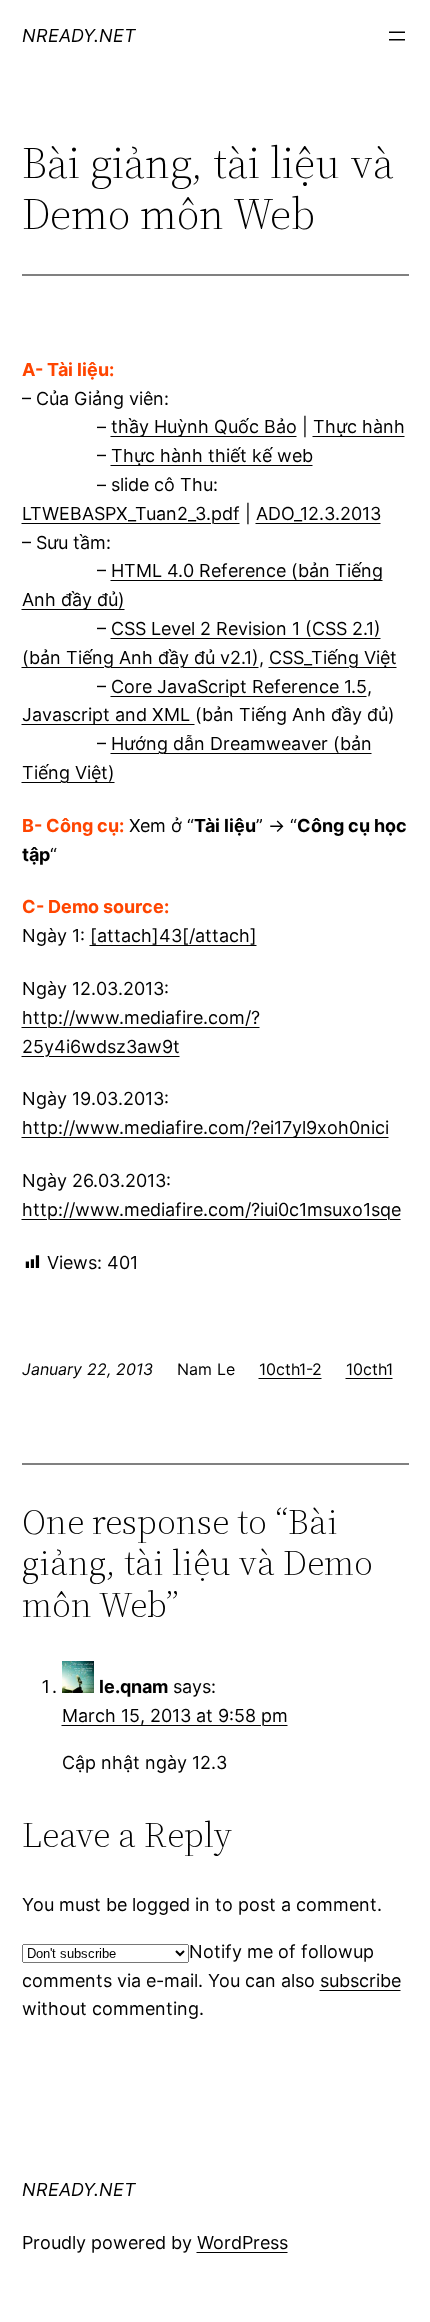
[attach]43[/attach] (173, 935)
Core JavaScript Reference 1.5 (239, 686)
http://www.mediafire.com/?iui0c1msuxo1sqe (211, 1209)
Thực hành (359, 426)
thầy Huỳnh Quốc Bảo (204, 426)
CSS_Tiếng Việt (333, 657)
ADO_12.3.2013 (318, 513)
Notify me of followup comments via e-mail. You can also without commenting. (211, 1980)
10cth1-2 (290, 1369)
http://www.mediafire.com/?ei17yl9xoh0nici (205, 1127)
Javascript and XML (108, 714)
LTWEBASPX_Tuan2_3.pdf (131, 513)
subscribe (360, 1980)
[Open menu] (397, 36)
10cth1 (369, 1369)
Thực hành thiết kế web (212, 455)
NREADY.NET (79, 35)
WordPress (242, 2242)
